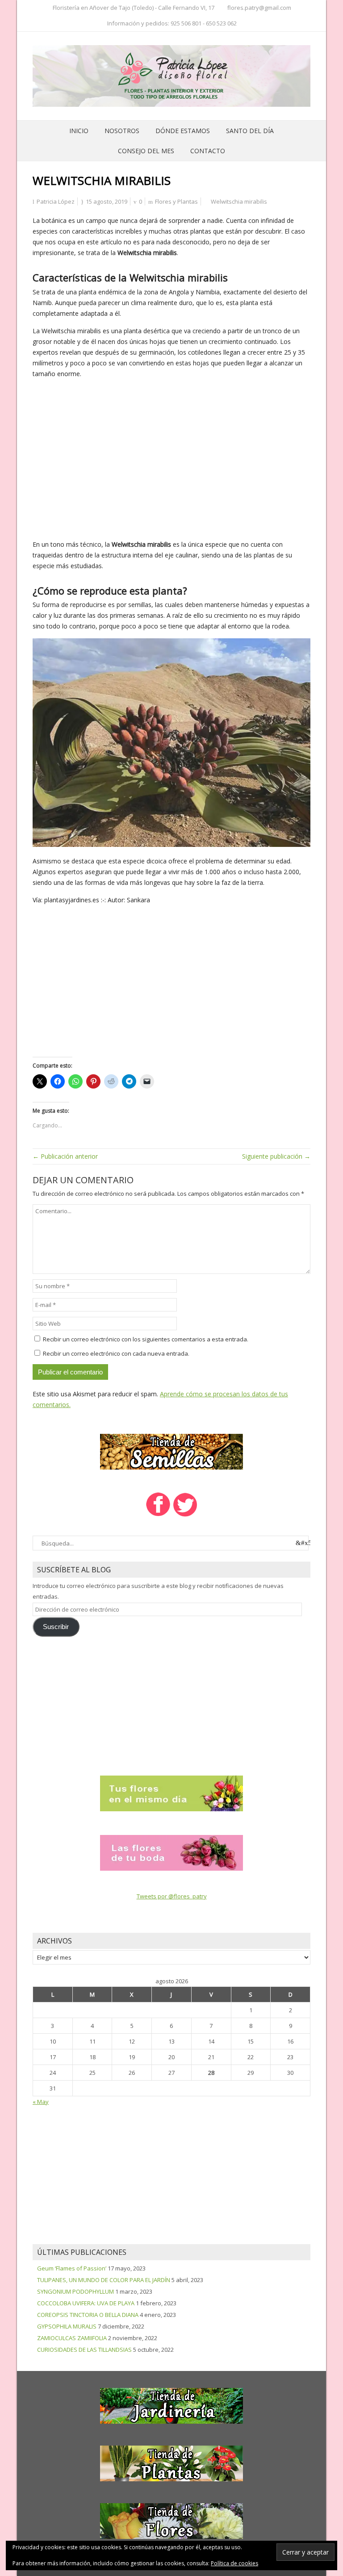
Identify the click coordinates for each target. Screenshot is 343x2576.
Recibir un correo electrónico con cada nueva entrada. (116, 1353)
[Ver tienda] (171, 1451)
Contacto (208, 151)
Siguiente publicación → (276, 1156)
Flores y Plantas (176, 201)
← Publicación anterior (65, 1156)
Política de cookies (234, 2563)
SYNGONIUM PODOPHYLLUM (75, 2291)
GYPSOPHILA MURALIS (67, 2326)
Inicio (79, 131)
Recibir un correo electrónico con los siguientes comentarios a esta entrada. (146, 1339)
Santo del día (250, 131)
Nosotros (122, 131)
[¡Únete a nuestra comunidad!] (158, 1516)
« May (41, 2102)
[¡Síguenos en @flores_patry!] (185, 1516)
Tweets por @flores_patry (172, 1896)
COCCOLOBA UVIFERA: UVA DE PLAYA (86, 2303)
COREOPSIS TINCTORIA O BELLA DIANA (88, 2315)
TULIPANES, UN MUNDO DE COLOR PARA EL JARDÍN (104, 2280)
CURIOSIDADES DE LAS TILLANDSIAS (84, 2350)
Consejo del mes (146, 151)
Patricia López (56, 201)
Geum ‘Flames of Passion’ (72, 2268)
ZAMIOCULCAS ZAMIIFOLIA (72, 2338)
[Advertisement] (171, 459)
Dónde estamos (183, 131)
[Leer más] (171, 1793)
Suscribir (56, 1627)
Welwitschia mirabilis (239, 201)
